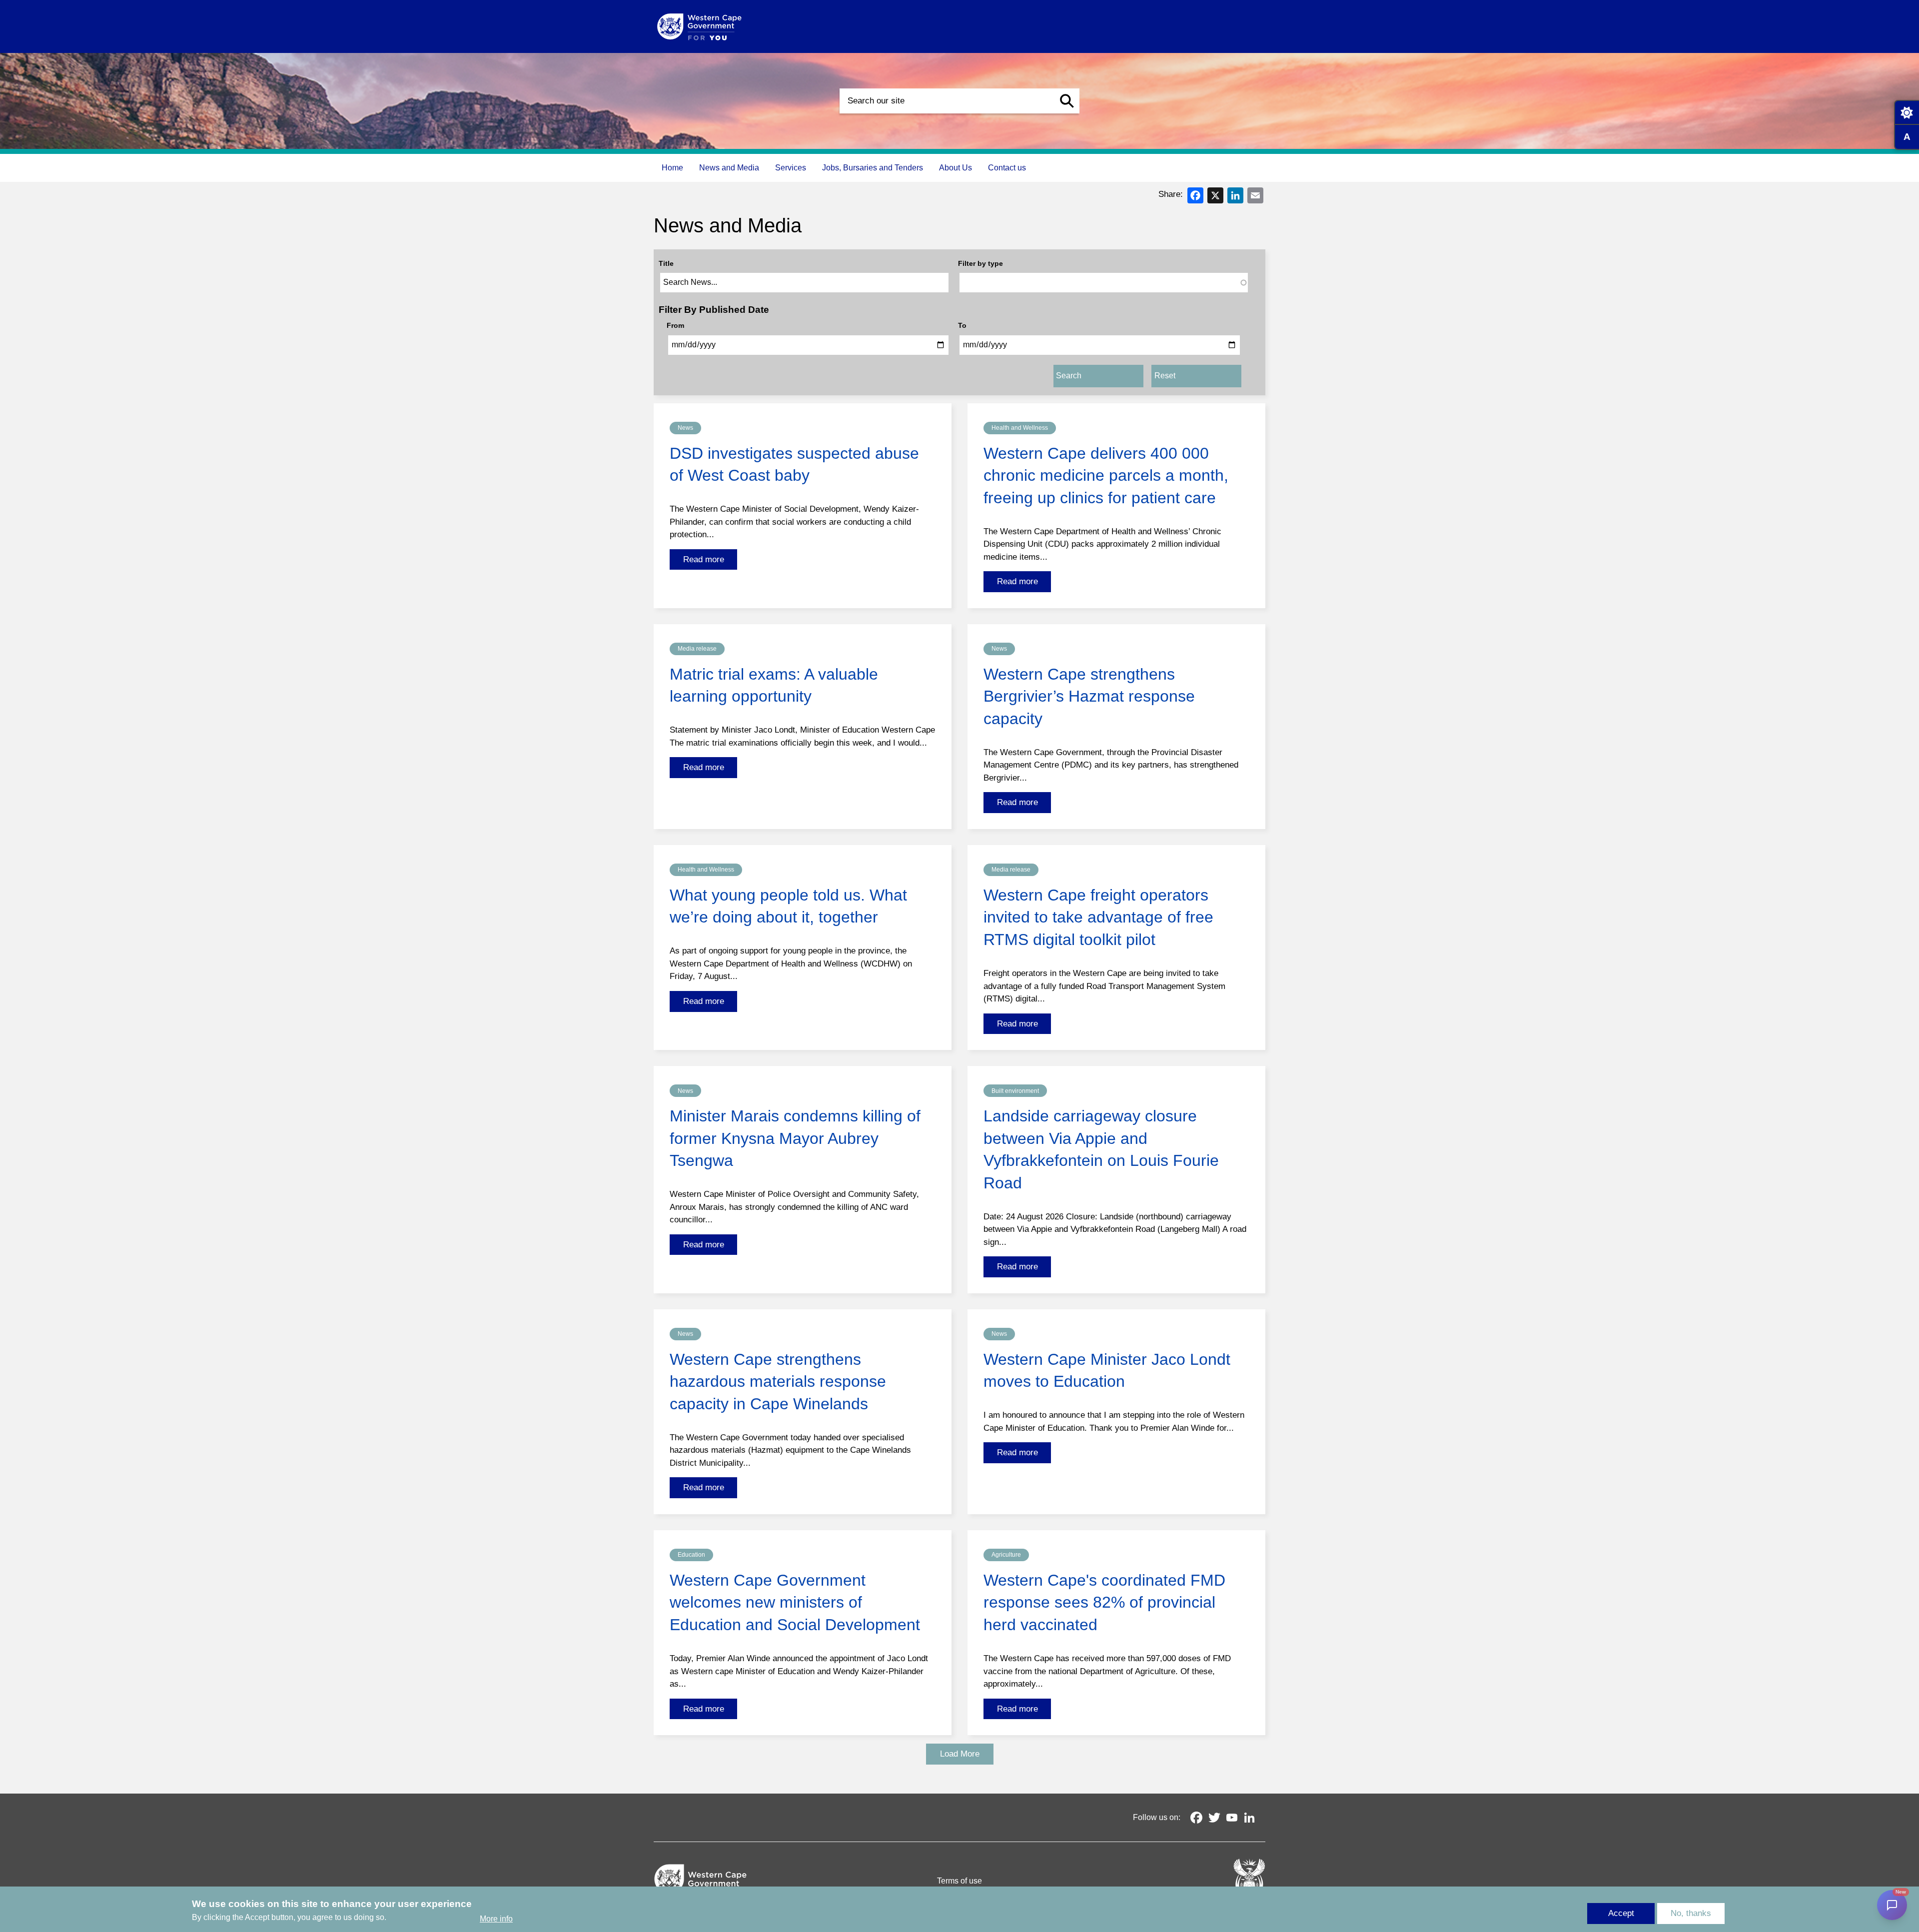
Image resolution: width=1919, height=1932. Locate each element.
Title (666, 263)
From (675, 325)
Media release (697, 649)
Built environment (1015, 1091)
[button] (1067, 101)
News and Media (729, 168)
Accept (1621, 1913)
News (685, 428)
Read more (704, 559)
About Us (956, 168)
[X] (1215, 195)
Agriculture (1006, 1555)
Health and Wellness (1020, 428)
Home (672, 168)
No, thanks (1691, 1913)
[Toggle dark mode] (1907, 112)
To (962, 325)
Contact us (1007, 168)
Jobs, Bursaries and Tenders (873, 168)
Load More (960, 1754)
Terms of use (959, 1881)
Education (691, 1555)
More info (496, 1919)
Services (791, 168)
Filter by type (980, 263)
